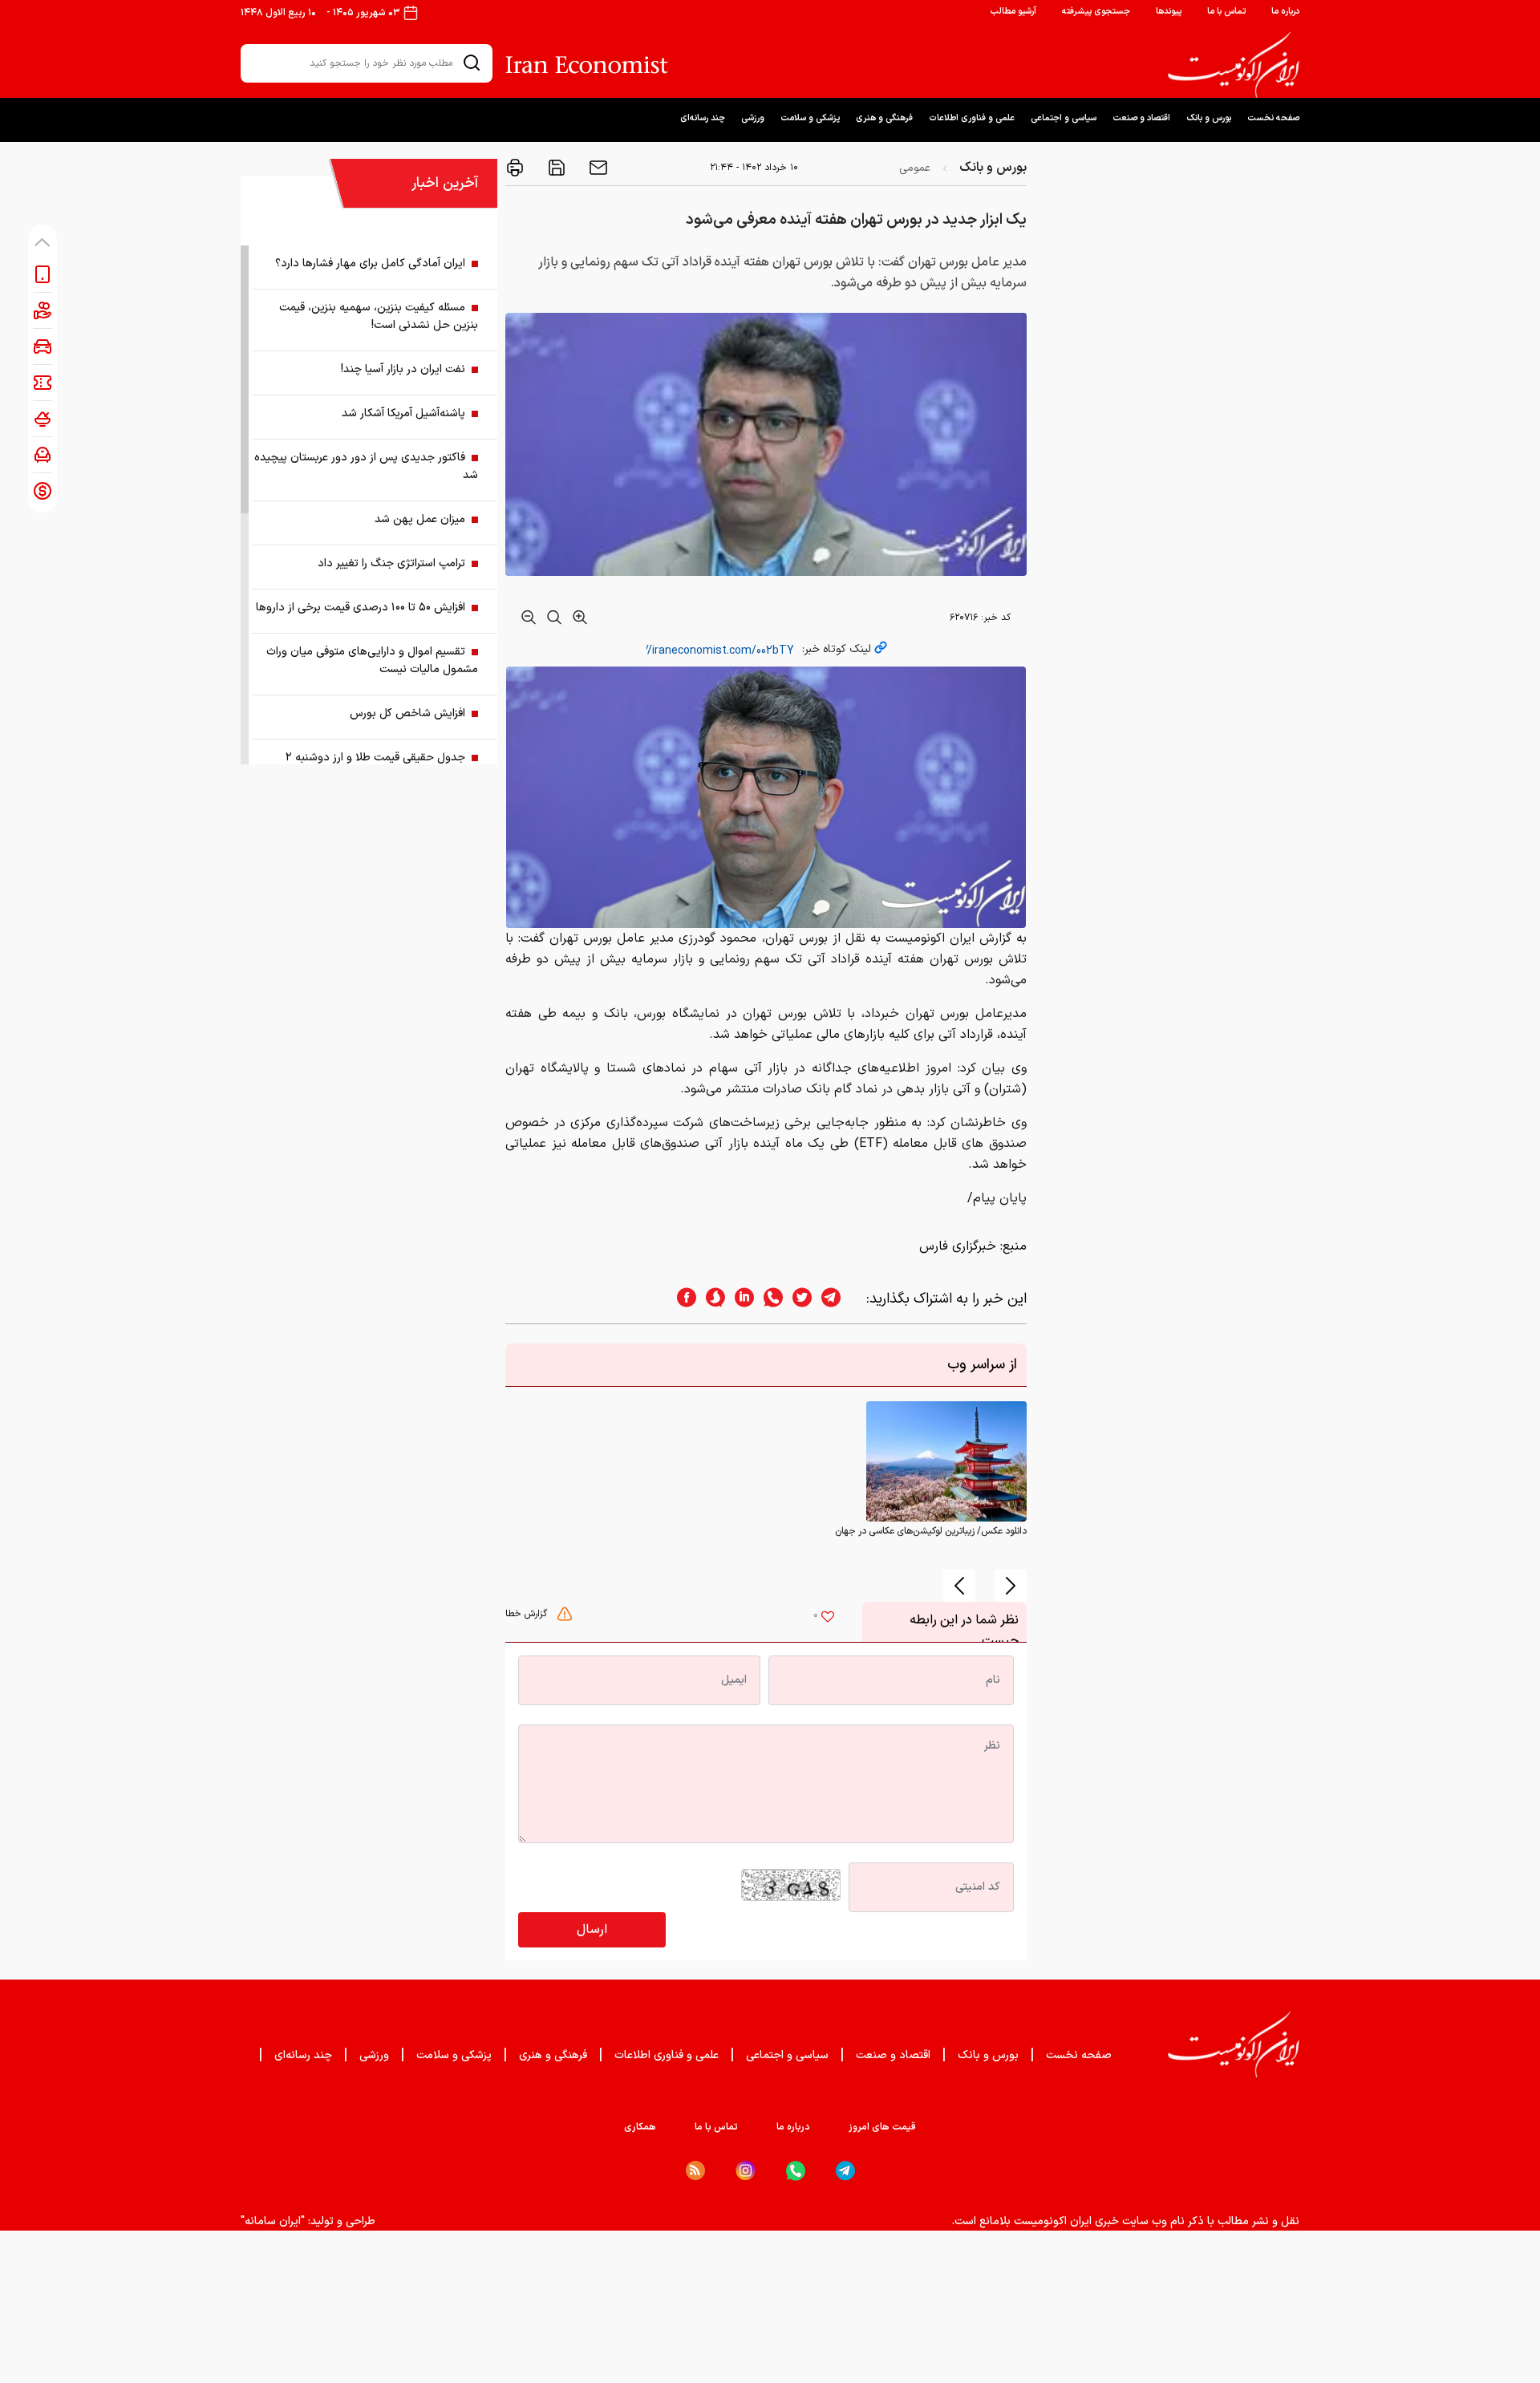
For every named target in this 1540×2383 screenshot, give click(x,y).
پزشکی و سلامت (810, 118)
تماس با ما (1226, 12)
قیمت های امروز (882, 2127)
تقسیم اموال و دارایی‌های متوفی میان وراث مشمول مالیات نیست (372, 661)
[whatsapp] (768, 1299)
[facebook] (682, 1299)
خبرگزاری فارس (958, 1246)
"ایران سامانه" (273, 2221)
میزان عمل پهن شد (420, 519)
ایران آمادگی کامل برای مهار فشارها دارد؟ (370, 263)
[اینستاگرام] (746, 2171)
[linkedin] (740, 1299)
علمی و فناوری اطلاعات (972, 118)
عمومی (915, 168)
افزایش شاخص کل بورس (407, 713)
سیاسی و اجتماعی (1064, 118)
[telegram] (839, 1299)
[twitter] (797, 1299)
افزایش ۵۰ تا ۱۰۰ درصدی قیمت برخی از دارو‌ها (361, 608)
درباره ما (1285, 12)
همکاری (640, 2127)
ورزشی (753, 118)
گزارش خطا (528, 1614)
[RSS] (695, 2170)
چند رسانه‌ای (703, 118)
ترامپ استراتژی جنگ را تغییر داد (391, 563)
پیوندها (1169, 12)
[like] (828, 1619)
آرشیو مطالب (1013, 12)
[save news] (555, 168)
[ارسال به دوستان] (597, 168)
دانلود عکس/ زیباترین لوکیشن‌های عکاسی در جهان (931, 1531)
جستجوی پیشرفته (1096, 12)
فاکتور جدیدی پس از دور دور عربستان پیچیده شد (366, 466)
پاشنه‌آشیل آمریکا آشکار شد (403, 413)
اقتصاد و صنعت (1141, 118)
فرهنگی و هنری (884, 118)
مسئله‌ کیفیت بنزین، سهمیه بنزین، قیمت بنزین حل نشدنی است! (379, 316)
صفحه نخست (1273, 118)
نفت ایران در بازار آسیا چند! (403, 369)
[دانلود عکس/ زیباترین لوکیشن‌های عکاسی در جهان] (946, 1461)
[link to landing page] (1234, 65)
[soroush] (711, 1299)
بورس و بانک (1209, 118)
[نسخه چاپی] (515, 168)
